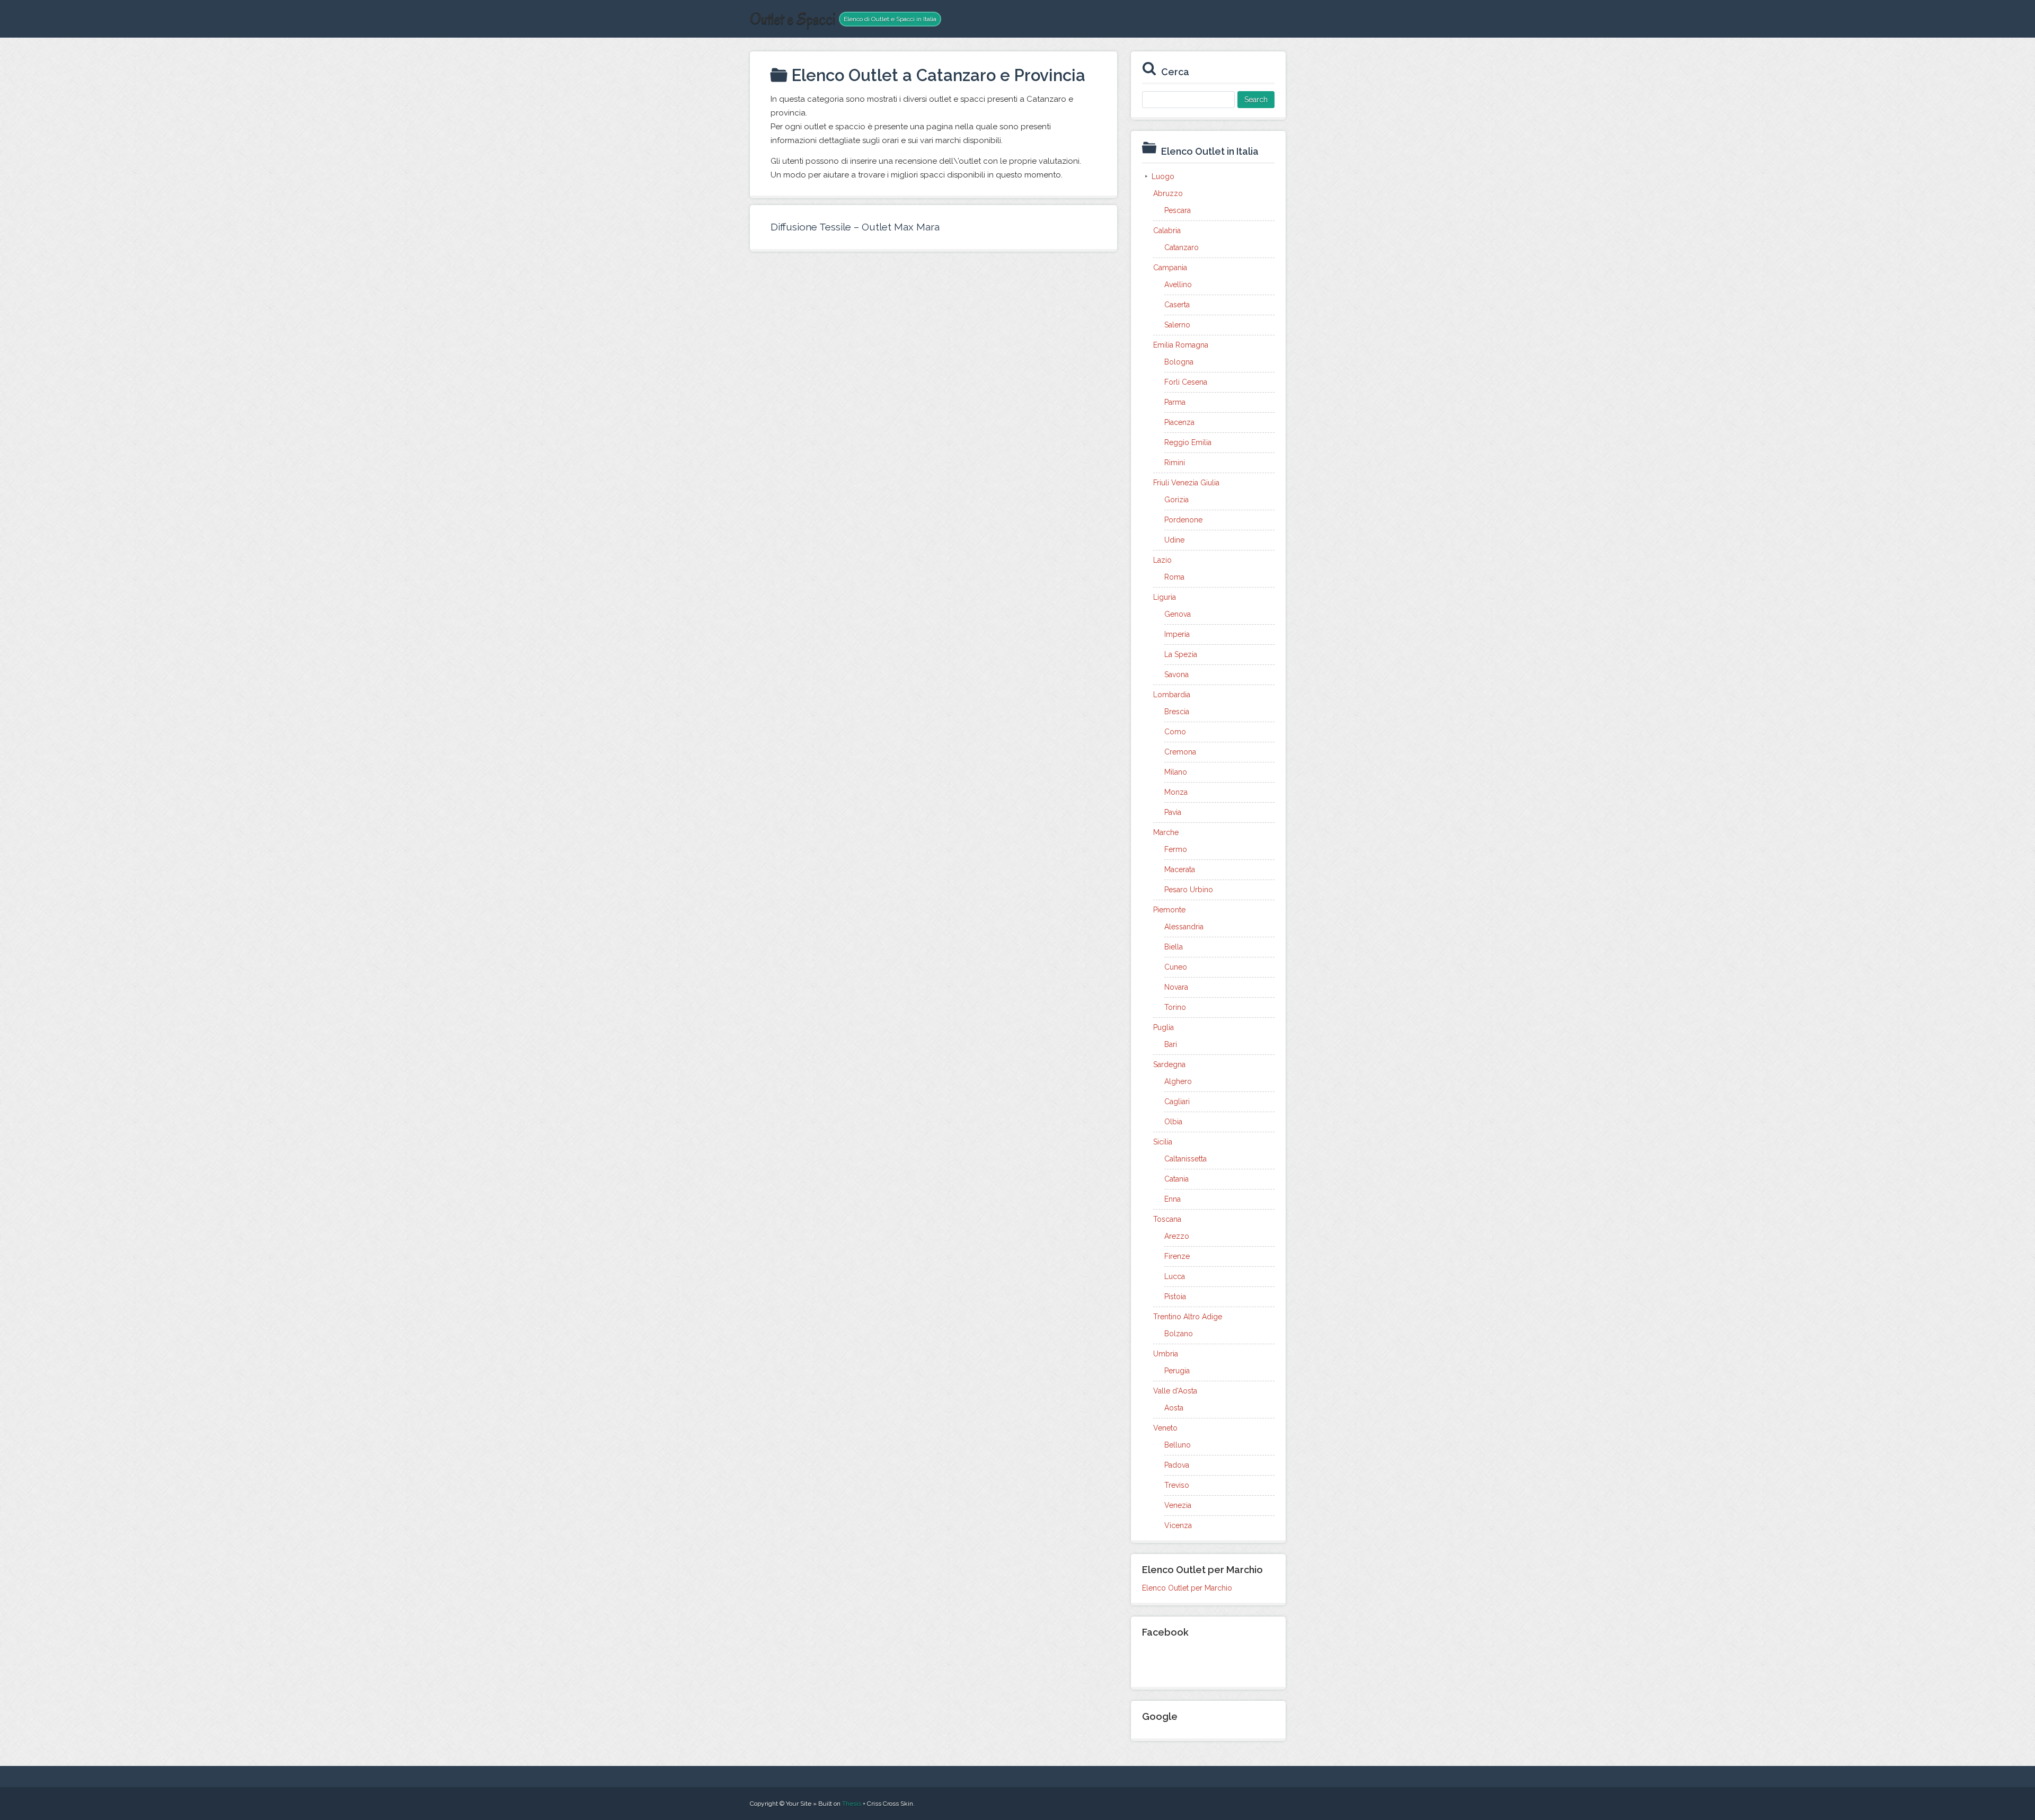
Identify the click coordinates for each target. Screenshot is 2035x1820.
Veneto (1165, 1428)
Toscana (1167, 1219)
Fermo (1176, 849)
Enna (1173, 1199)
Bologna (1179, 362)
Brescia (1177, 712)
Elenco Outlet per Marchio (1187, 1588)
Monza (1176, 792)
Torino (1175, 1007)
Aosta (1174, 1408)
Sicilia (1163, 1142)
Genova (1178, 614)
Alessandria (1184, 927)
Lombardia (1172, 695)
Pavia (1173, 812)
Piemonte (1169, 910)
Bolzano (1179, 1334)
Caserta (1177, 305)
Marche (1166, 832)
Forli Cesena (1186, 382)
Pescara (1178, 210)
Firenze (1177, 1256)
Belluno (1178, 1445)
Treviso (1177, 1485)
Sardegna (1169, 1064)
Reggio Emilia (1188, 442)
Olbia (1173, 1122)
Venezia (1178, 1505)
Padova (1177, 1465)
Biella (1174, 947)
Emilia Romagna (1181, 345)
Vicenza (1178, 1525)
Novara (1176, 987)
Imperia (1177, 634)
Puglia (1164, 1027)
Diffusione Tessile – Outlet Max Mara (855, 227)
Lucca (1175, 1276)
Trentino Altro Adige (1188, 1317)
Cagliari (1177, 1102)
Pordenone (1183, 520)
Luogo (1163, 176)
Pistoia (1175, 1297)
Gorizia (1176, 500)
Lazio (1162, 560)
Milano (1176, 772)
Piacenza (1179, 422)
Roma (1174, 577)
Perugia (1177, 1371)
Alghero (1178, 1081)
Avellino (1178, 285)
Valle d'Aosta (1175, 1391)
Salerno (1177, 325)
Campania (1170, 268)
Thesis (852, 1804)
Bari (1171, 1044)
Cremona (1180, 752)
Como (1175, 732)
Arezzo (1177, 1236)
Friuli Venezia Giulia (1186, 483)
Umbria (1166, 1354)
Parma (1175, 402)
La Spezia (1181, 654)
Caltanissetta (1185, 1159)
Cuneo (1176, 967)
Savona (1176, 674)
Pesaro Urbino (1189, 890)
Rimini (1175, 463)
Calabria (1167, 230)
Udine (1174, 540)
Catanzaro (1182, 247)
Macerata (1180, 869)
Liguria (1165, 597)
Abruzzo (1168, 193)
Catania (1176, 1179)
